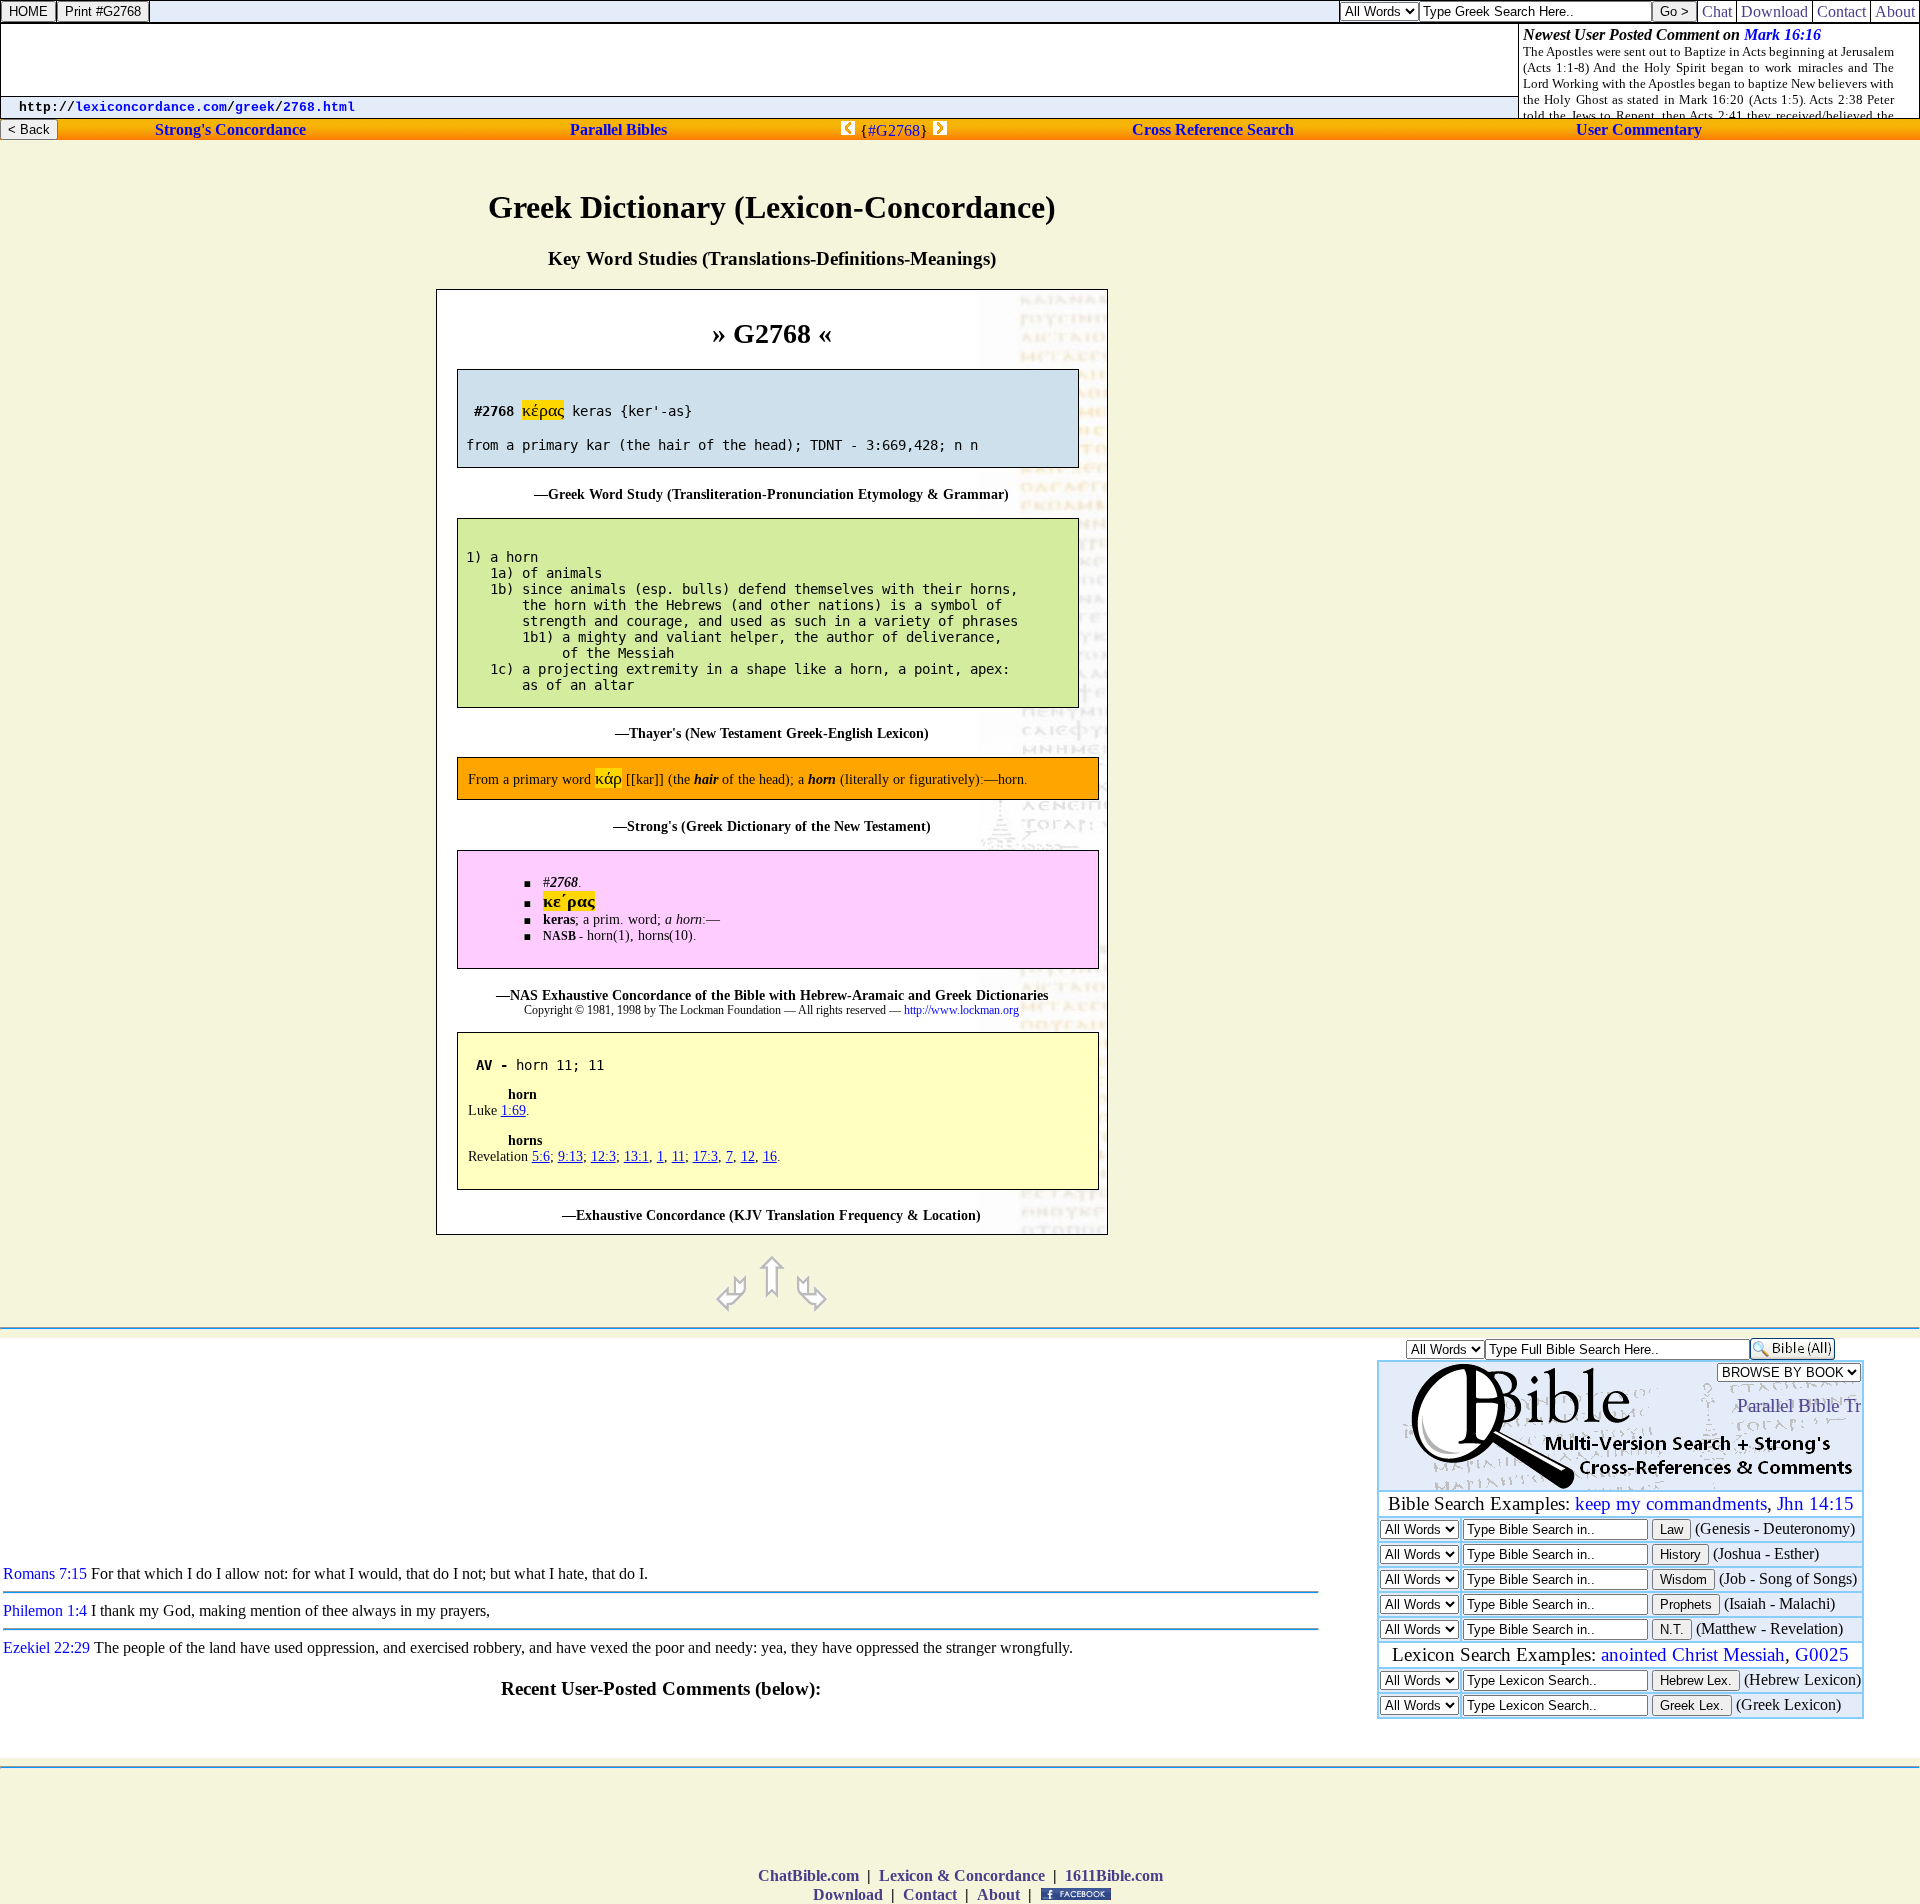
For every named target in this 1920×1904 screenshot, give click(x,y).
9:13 (570, 1156)
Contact (930, 1894)
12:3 (603, 1156)
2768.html (319, 107)
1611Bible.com (1114, 1875)
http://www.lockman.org (961, 1010)
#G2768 (894, 130)
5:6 (541, 1156)
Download (848, 1894)
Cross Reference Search (1213, 129)
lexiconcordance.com (151, 107)
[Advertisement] (1732, 846)
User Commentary (1639, 129)
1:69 (513, 1110)
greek (255, 107)
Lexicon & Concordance (962, 1875)
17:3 (705, 1156)
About (998, 1894)
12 (748, 1156)
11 (678, 1156)
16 (770, 1156)
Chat (1717, 11)
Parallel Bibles (618, 129)
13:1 (636, 1156)
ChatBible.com (808, 1875)
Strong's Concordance (230, 129)
